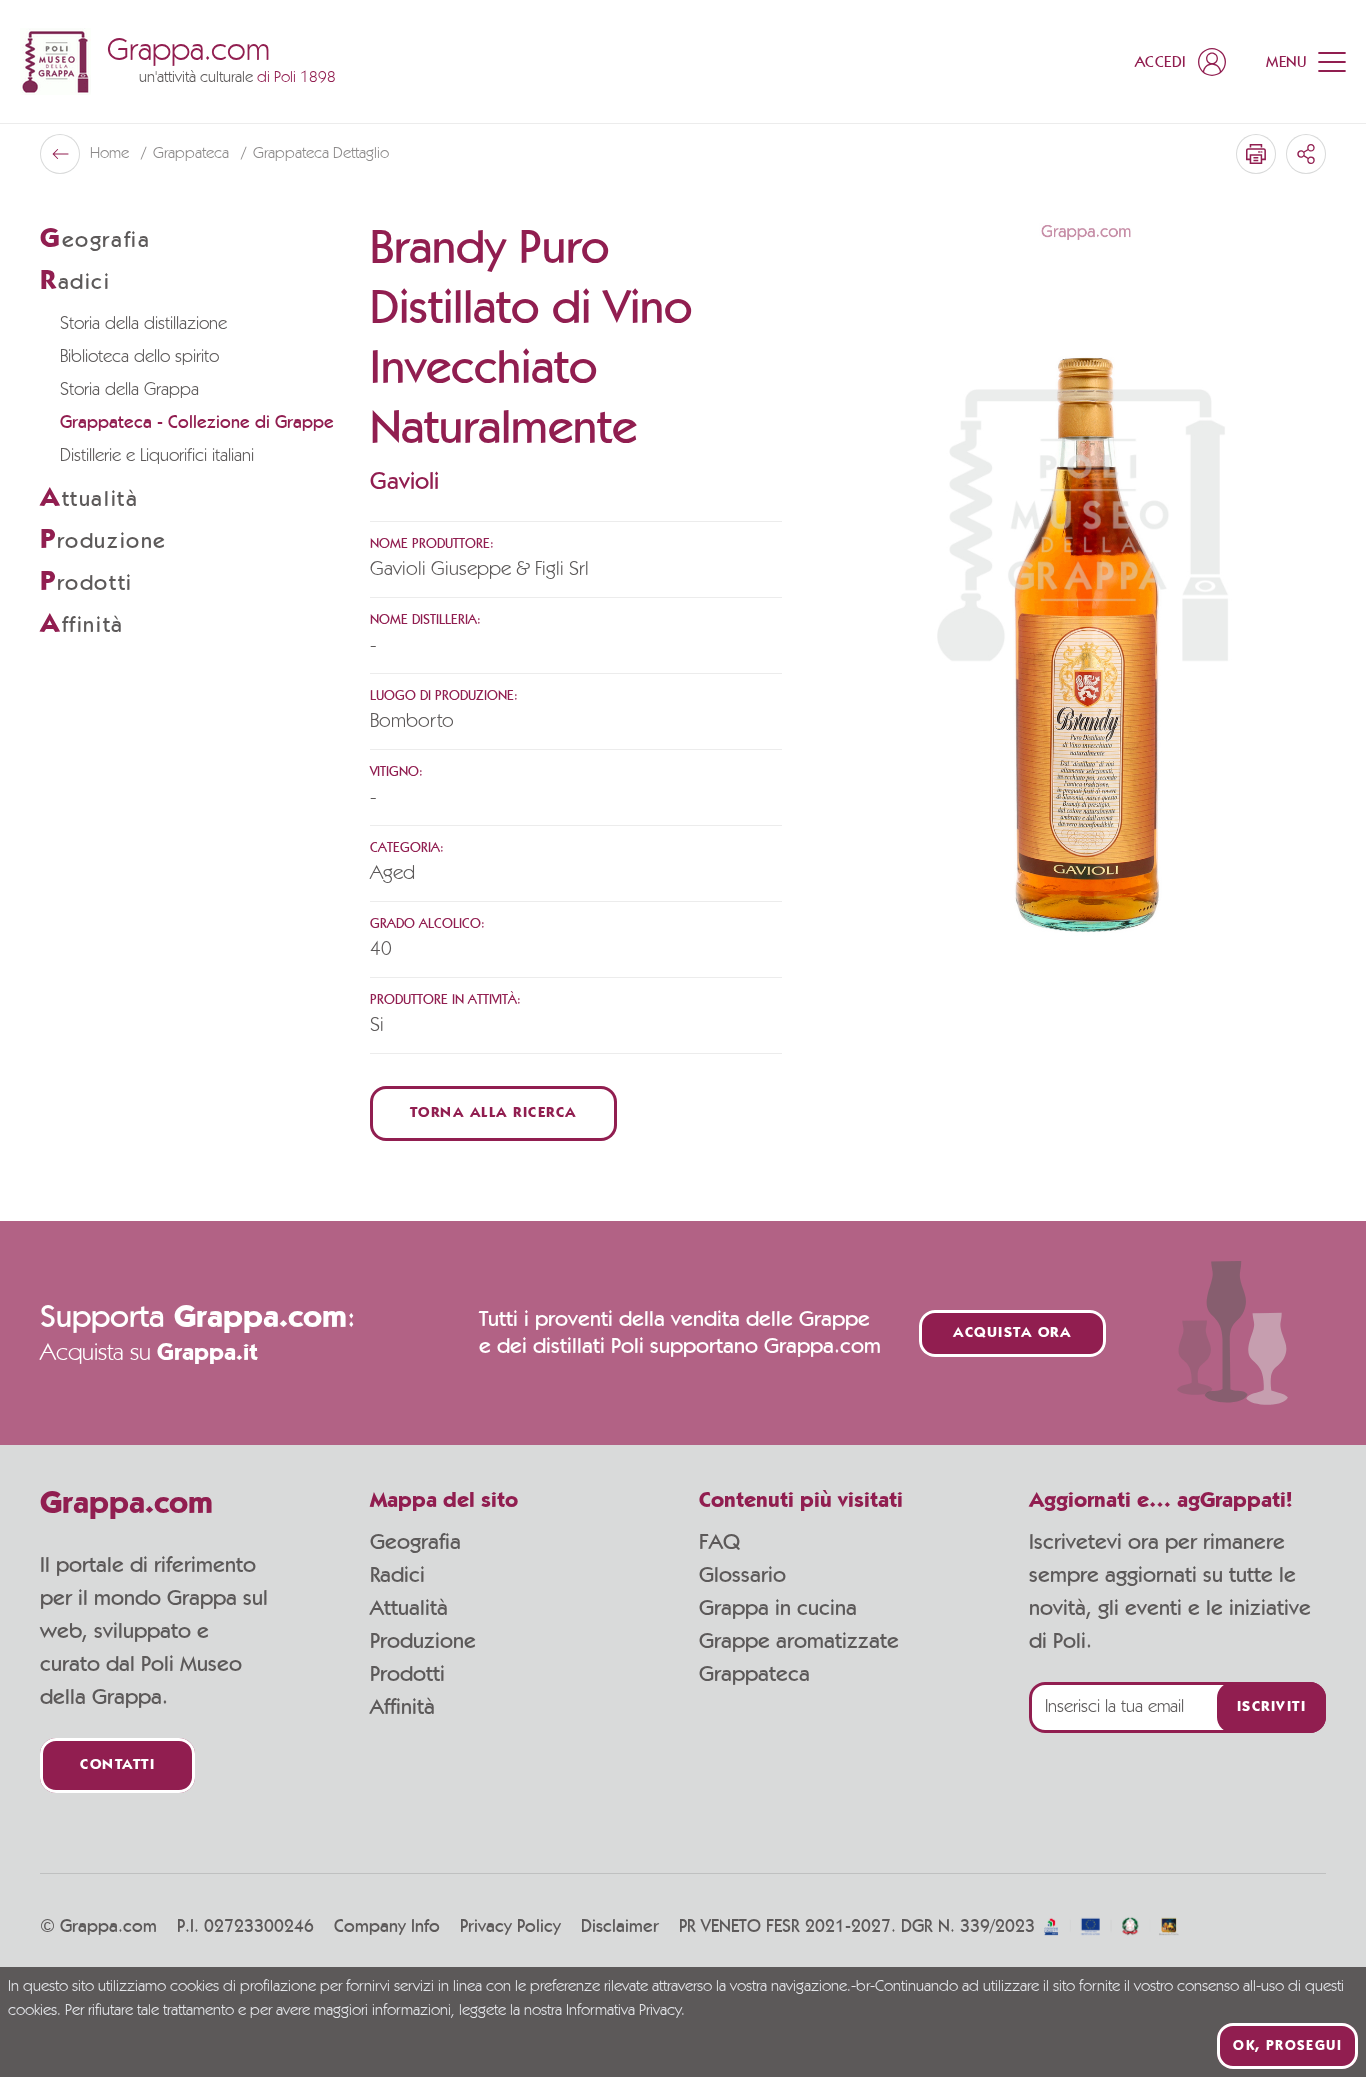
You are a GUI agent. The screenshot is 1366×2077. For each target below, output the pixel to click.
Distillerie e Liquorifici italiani (157, 456)
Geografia (415, 1542)
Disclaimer (620, 1927)
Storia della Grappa (129, 390)
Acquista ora (1012, 1333)
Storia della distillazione (143, 324)
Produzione (423, 1641)
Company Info (387, 1927)
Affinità (402, 1707)
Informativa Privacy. (625, 2011)
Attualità (409, 1608)
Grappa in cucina (778, 1608)
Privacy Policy (510, 1927)
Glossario (742, 1575)
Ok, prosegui (1287, 2046)
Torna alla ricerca (493, 1113)
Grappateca (193, 154)
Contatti (117, 1765)
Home (111, 154)
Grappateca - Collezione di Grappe (197, 423)
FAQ (719, 1542)
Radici (397, 1575)
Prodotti (407, 1674)
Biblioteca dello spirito (139, 357)
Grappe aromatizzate (799, 1641)
